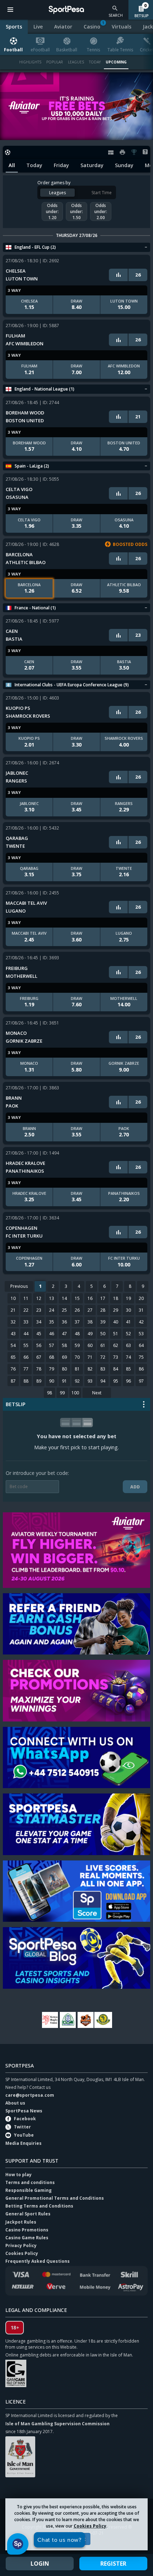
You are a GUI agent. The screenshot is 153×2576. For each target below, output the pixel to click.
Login (40, 2564)
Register (113, 2564)
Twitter (22, 2127)
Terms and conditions (30, 2182)
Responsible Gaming (28, 2190)
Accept (77, 2539)
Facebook (25, 2119)
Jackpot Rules (21, 2222)
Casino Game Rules (27, 2238)
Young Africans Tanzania (103, 2020)
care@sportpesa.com (30, 2095)
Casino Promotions (27, 2230)
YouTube (24, 2135)
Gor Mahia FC (68, 2020)
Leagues (76, 62)
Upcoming (116, 62)
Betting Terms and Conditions (39, 2206)
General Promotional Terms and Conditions (55, 2198)
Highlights (30, 62)
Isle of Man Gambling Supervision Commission (57, 2424)
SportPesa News (24, 2111)
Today (95, 62)
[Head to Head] (118, 275)
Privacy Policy (21, 2245)
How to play (19, 2175)
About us (15, 2103)
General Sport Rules (28, 2214)
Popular (55, 62)
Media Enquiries (23, 2143)
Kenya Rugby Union (50, 2020)
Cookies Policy (90, 2526)
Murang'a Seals (85, 2020)
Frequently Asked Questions (38, 2261)
